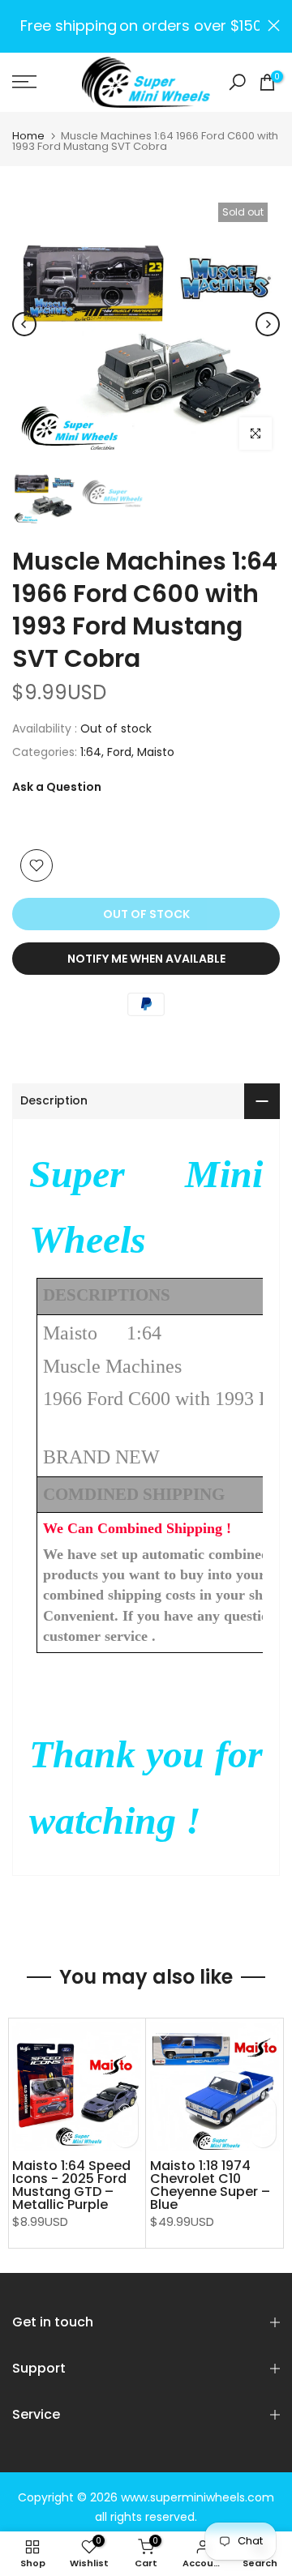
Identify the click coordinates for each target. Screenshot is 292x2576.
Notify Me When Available (146, 959)
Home (28, 136)
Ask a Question (57, 787)
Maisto (156, 752)
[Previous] (24, 324)
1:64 (91, 752)
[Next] (268, 324)
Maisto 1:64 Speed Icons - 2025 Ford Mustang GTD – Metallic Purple (71, 2185)
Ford (119, 752)
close (274, 26)
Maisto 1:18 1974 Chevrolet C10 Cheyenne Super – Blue (210, 2185)
